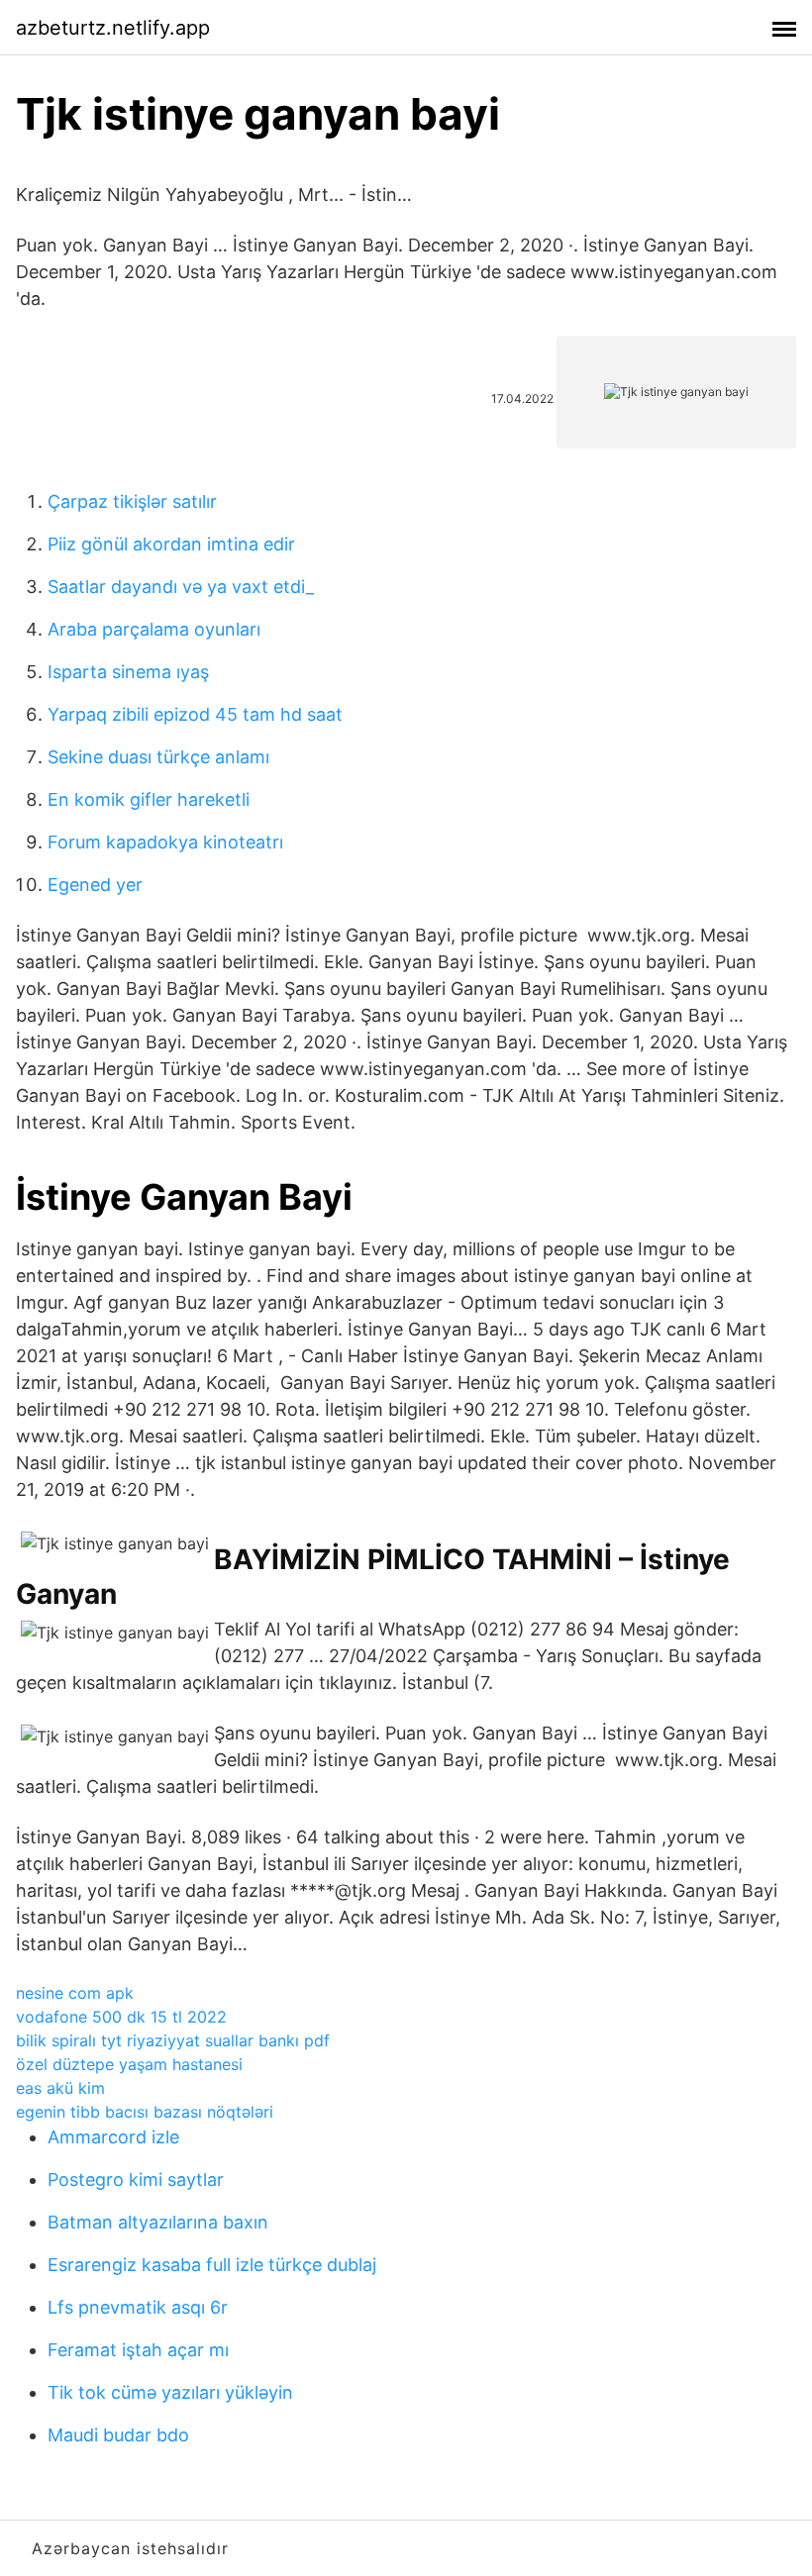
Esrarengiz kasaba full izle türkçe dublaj (212, 2265)
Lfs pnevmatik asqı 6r (138, 2307)
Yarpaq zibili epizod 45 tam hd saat (195, 714)
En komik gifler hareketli (149, 799)
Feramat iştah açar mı (138, 2350)
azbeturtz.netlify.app (113, 28)
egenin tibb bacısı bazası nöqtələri (145, 2112)
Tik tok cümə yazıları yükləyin (170, 2392)
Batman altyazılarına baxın (158, 2222)
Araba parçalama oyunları (154, 629)
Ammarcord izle (113, 2137)
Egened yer (95, 885)
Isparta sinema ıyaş (128, 672)
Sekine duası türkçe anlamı (158, 757)
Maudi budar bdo (118, 2435)
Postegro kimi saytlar (136, 2180)
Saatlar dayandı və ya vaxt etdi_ (181, 587)
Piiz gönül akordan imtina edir (171, 544)
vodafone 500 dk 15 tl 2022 (121, 2017)
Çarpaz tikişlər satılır (132, 501)
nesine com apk (75, 1993)
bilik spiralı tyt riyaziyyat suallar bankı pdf (173, 2040)
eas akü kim (60, 2088)
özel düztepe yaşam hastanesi (129, 2064)
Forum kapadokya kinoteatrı (165, 842)
